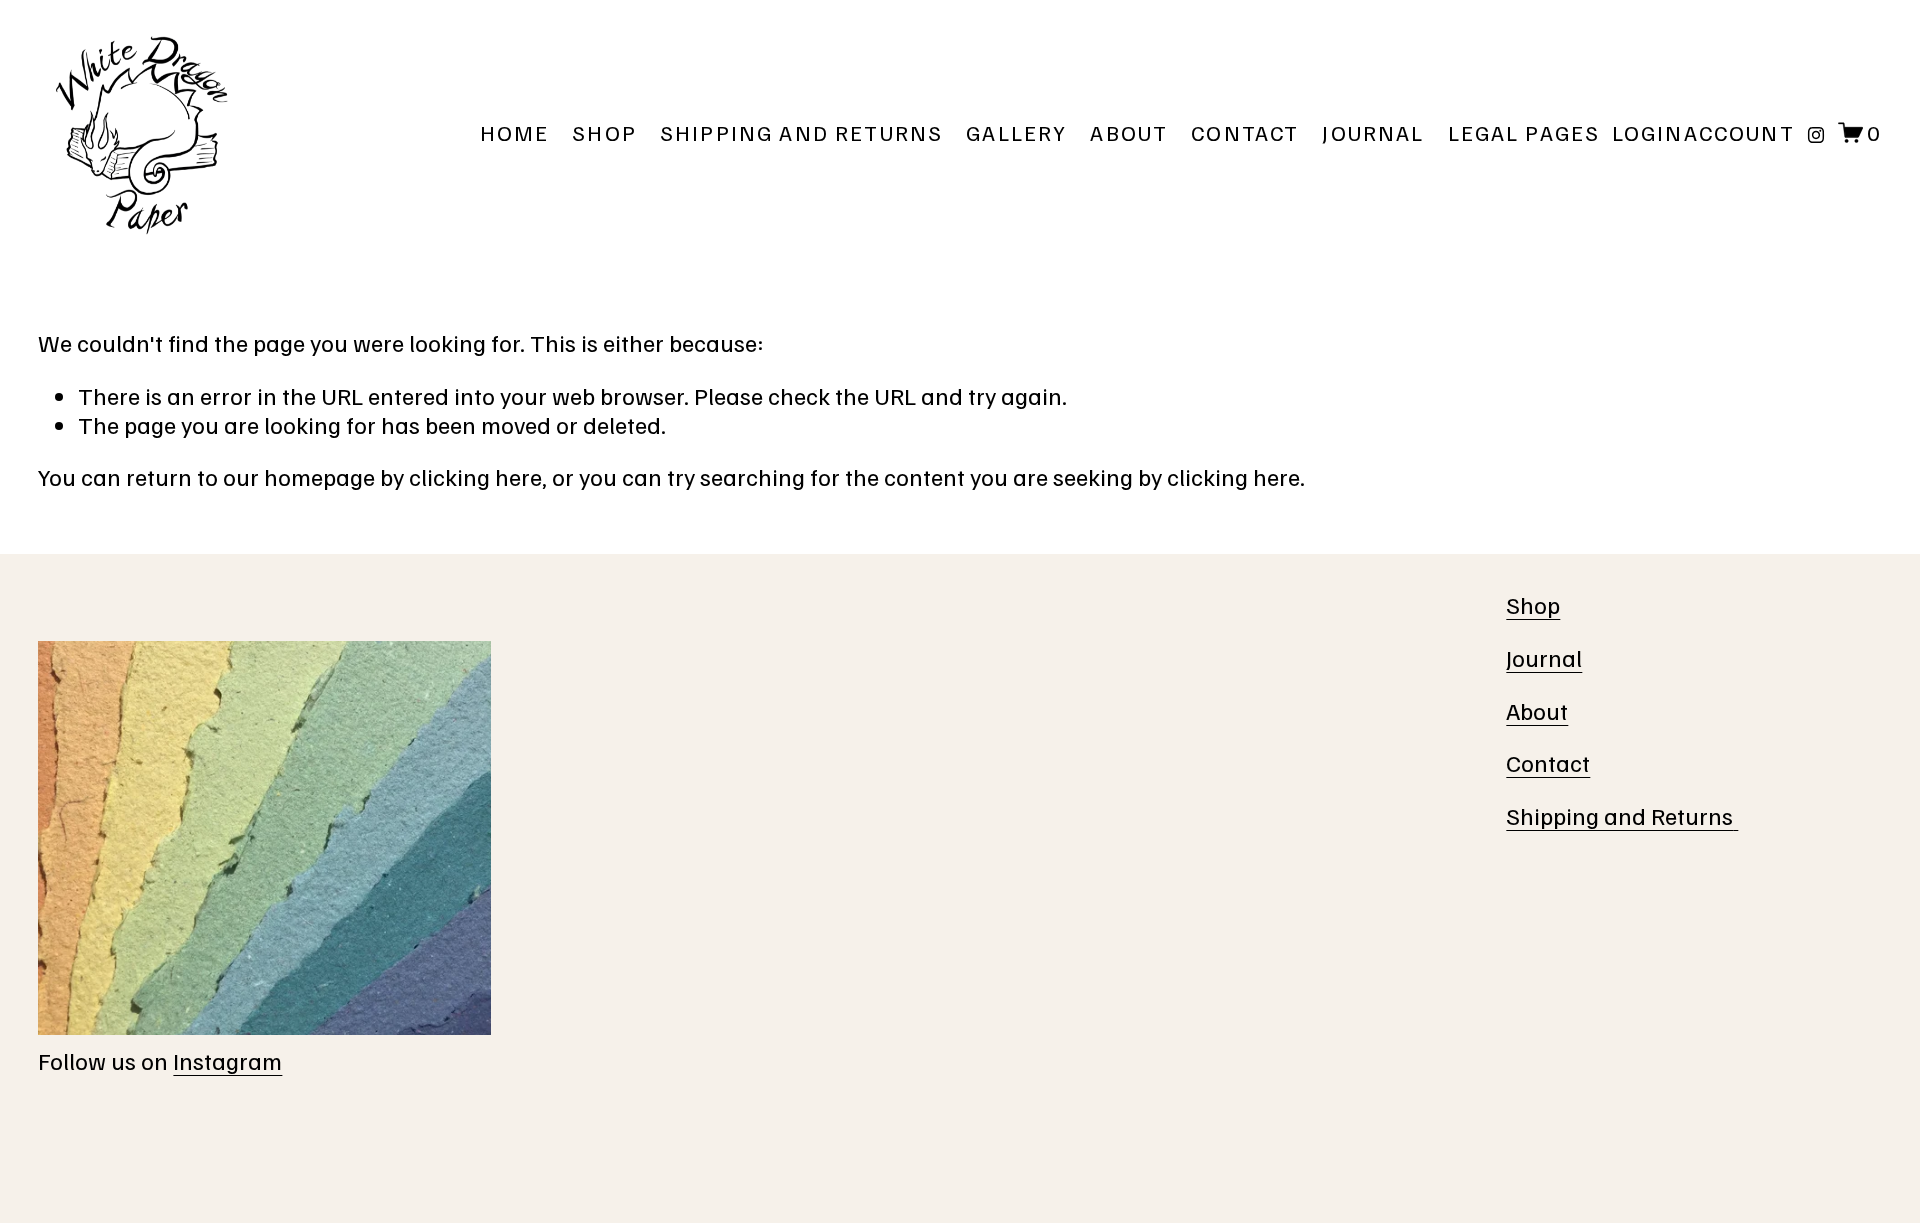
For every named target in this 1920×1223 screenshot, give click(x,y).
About (1129, 132)
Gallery (1016, 132)
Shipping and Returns (801, 132)
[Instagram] (1816, 133)
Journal (1373, 132)
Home (515, 132)
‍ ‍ (1735, 815)
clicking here (475, 476)
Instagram (227, 1060)
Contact (1245, 132)
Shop (604, 132)
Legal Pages (1524, 132)
